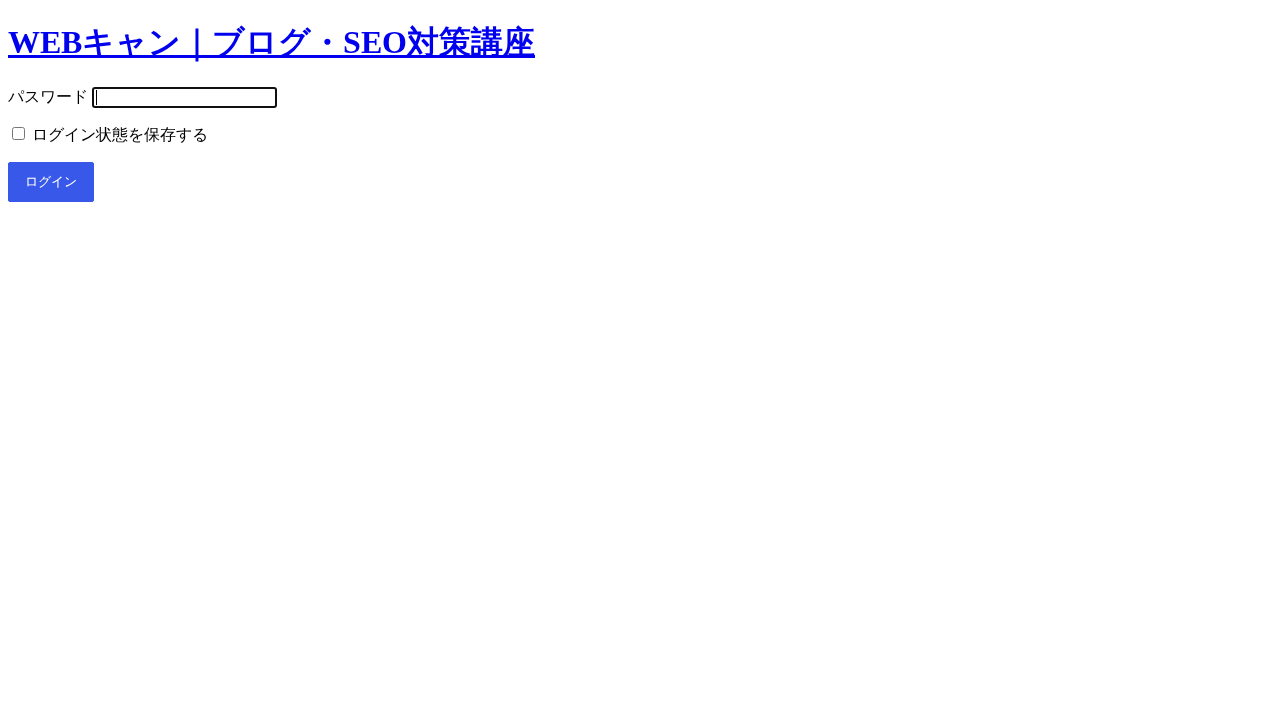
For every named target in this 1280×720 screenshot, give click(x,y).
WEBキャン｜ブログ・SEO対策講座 (271, 42)
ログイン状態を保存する (118, 134)
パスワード (48, 96)
